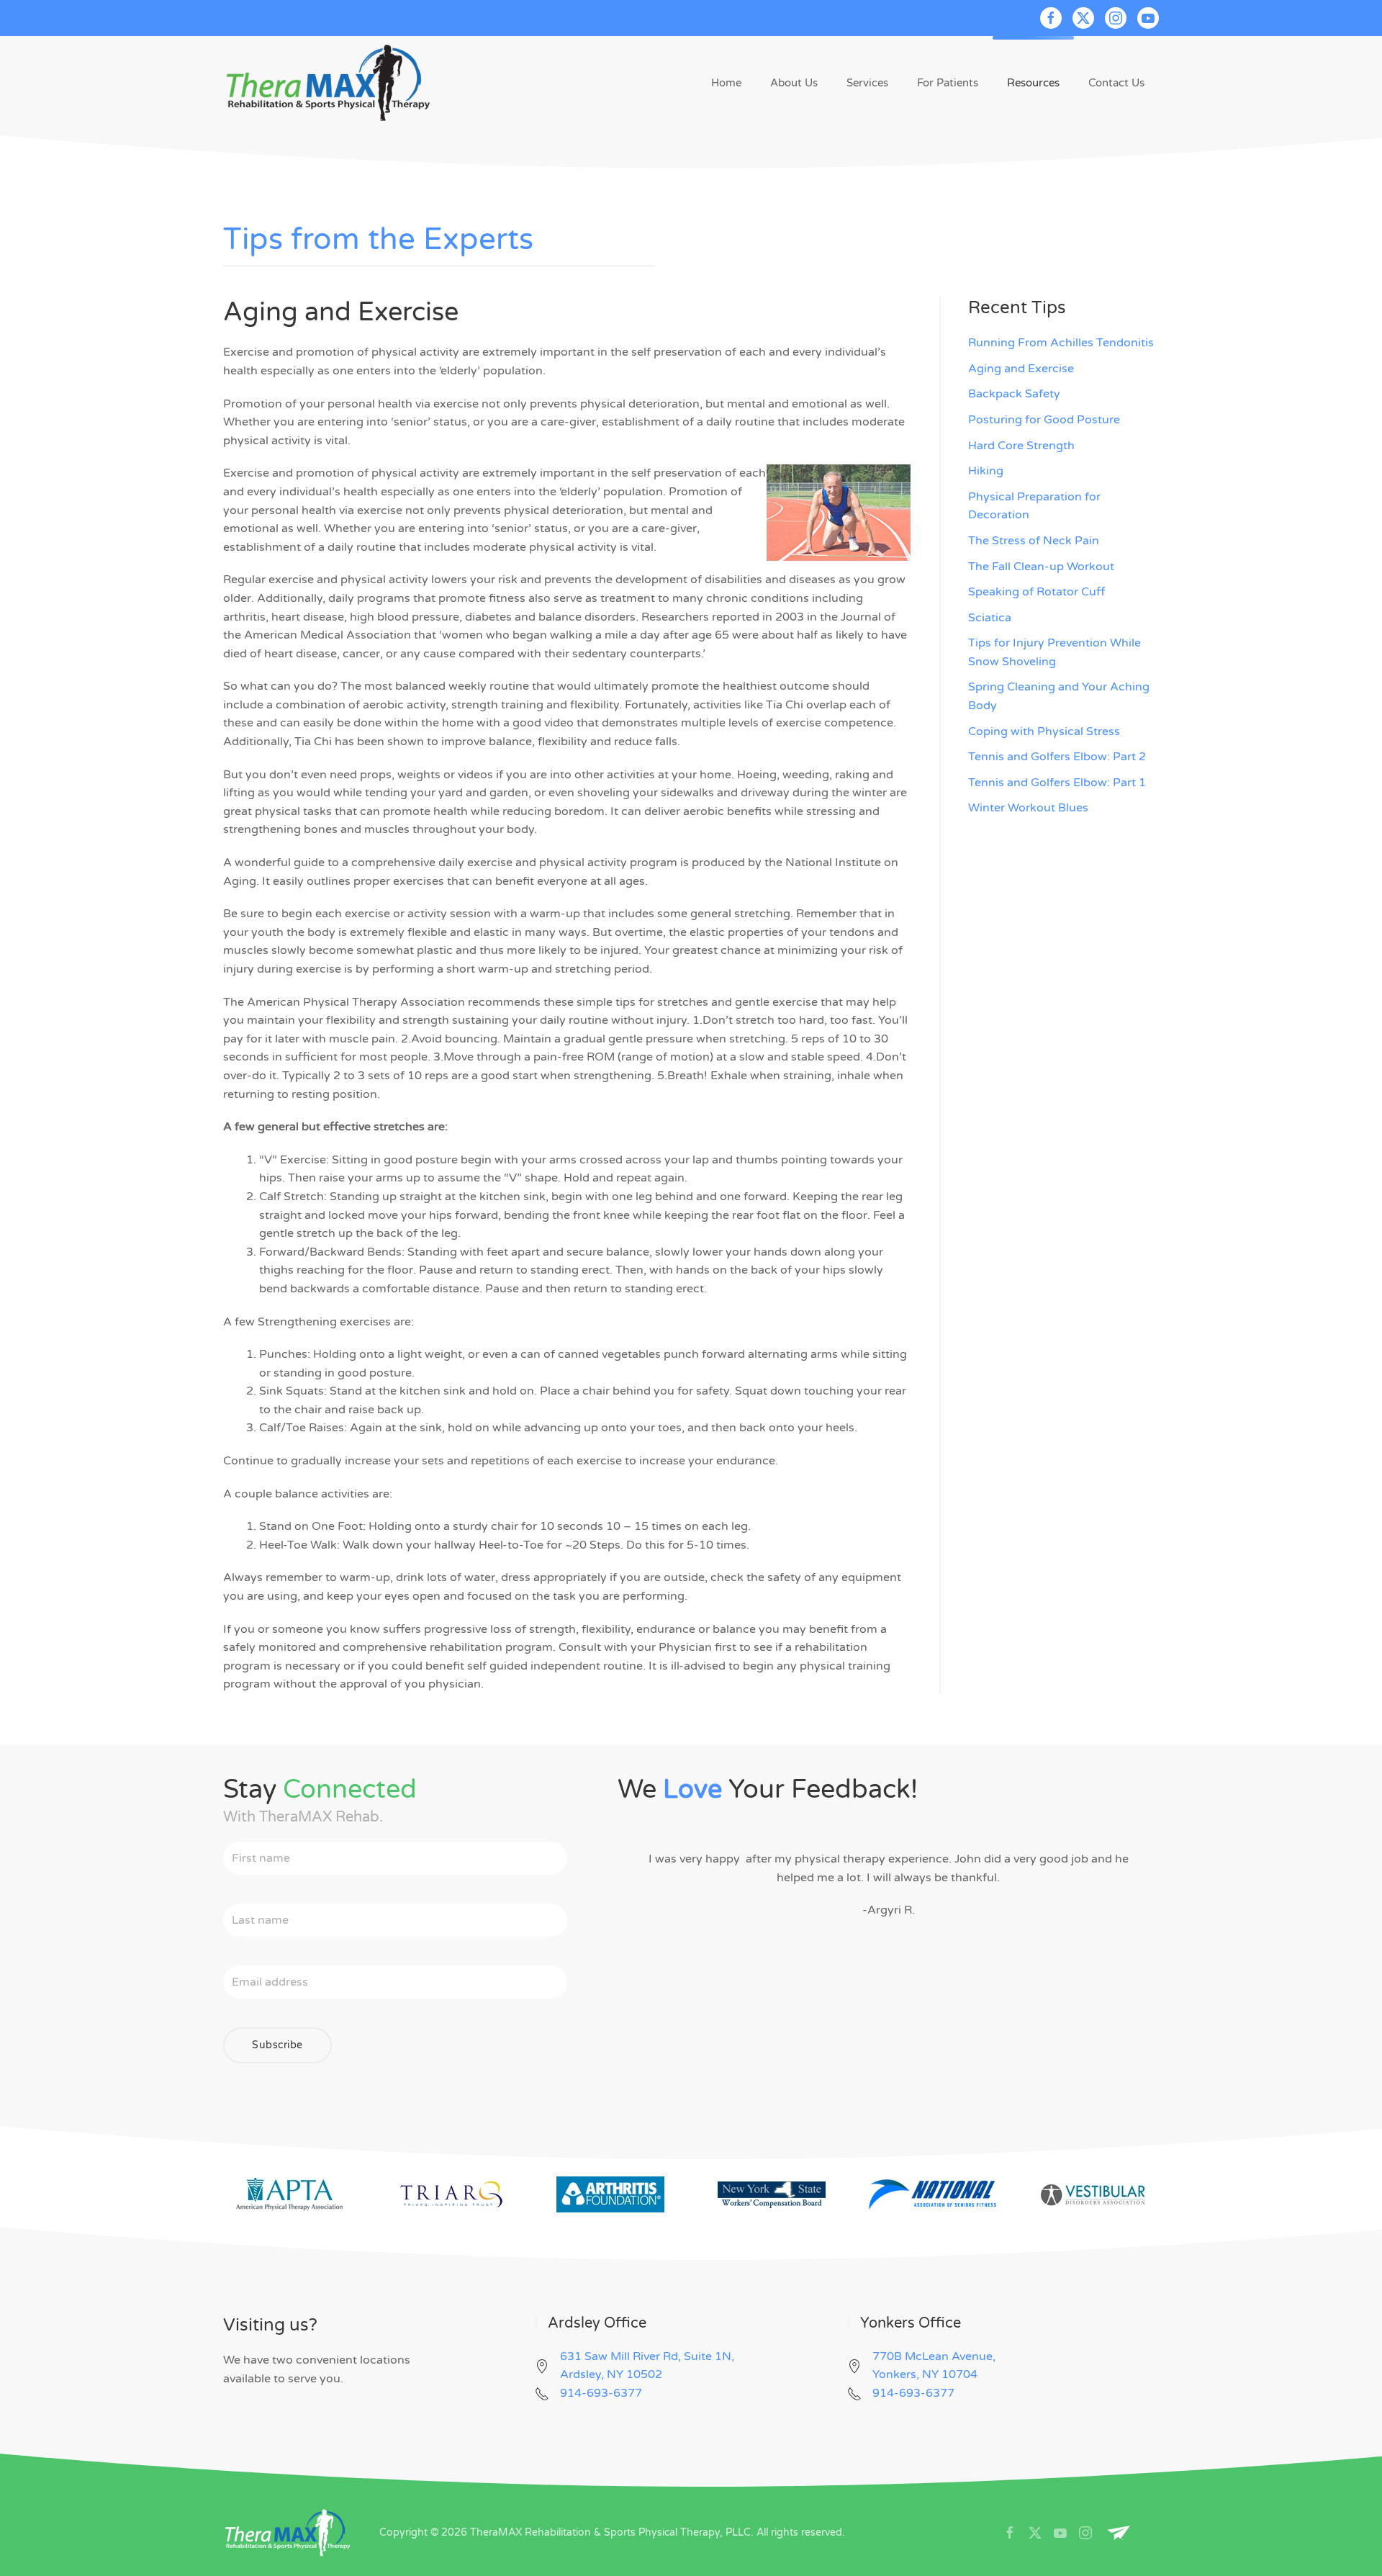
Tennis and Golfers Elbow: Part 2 (1057, 757)
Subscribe (277, 2045)
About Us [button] (794, 83)
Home (726, 83)
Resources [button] (1033, 83)
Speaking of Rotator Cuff (1036, 592)
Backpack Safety (1014, 394)
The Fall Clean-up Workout (1041, 567)
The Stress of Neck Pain (1034, 541)
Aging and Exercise (1021, 369)
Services (867, 83)
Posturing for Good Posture (1044, 420)
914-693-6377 (601, 2393)
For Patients (948, 83)
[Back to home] (329, 83)
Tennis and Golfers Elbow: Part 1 (1057, 783)
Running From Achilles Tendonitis (1061, 343)
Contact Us (1116, 83)
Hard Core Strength (1021, 446)
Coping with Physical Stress (1044, 731)
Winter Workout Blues (1028, 808)
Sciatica (990, 618)
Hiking (986, 471)
